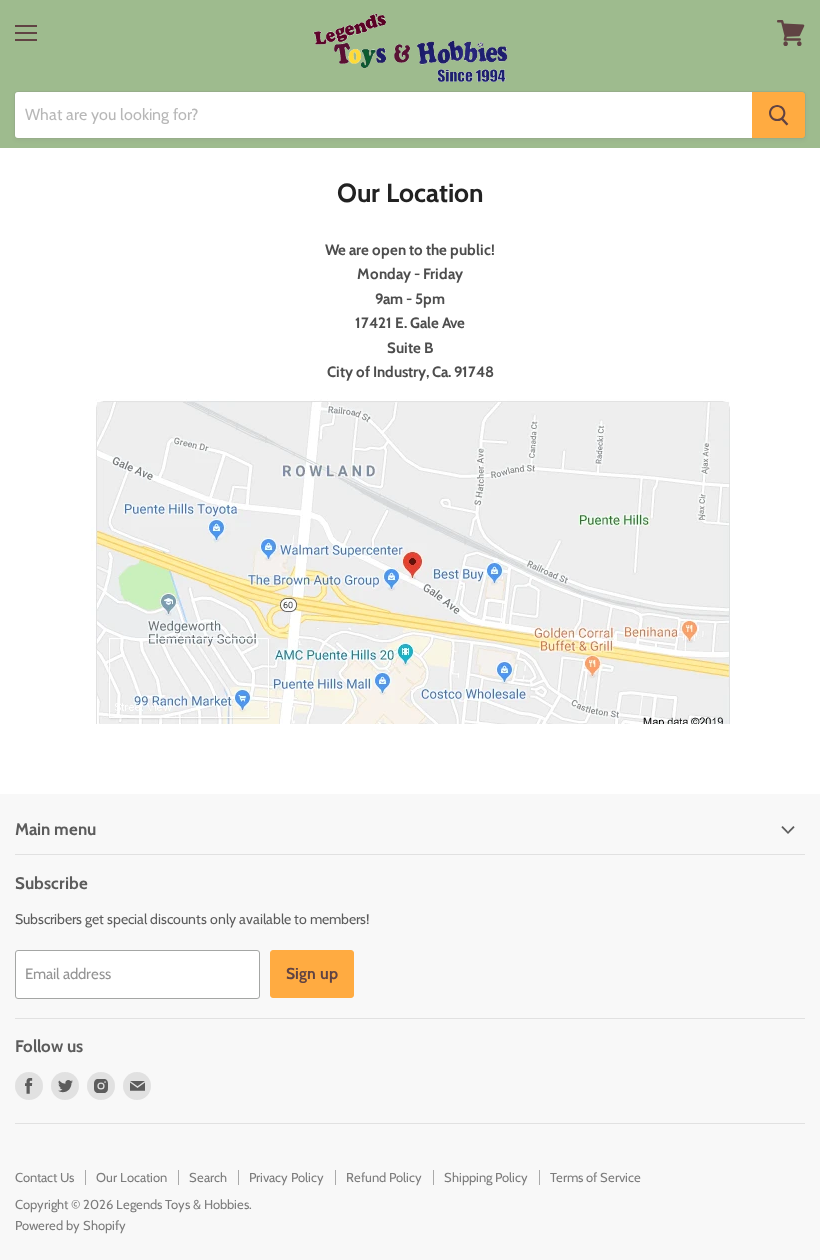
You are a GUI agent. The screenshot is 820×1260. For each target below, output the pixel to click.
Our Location (131, 1177)
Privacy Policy (286, 1177)
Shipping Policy (486, 1177)
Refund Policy (384, 1177)
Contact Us (44, 1177)
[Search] (778, 115)
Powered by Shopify (70, 1225)
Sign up (312, 973)
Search (208, 1177)
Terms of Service (595, 1177)
